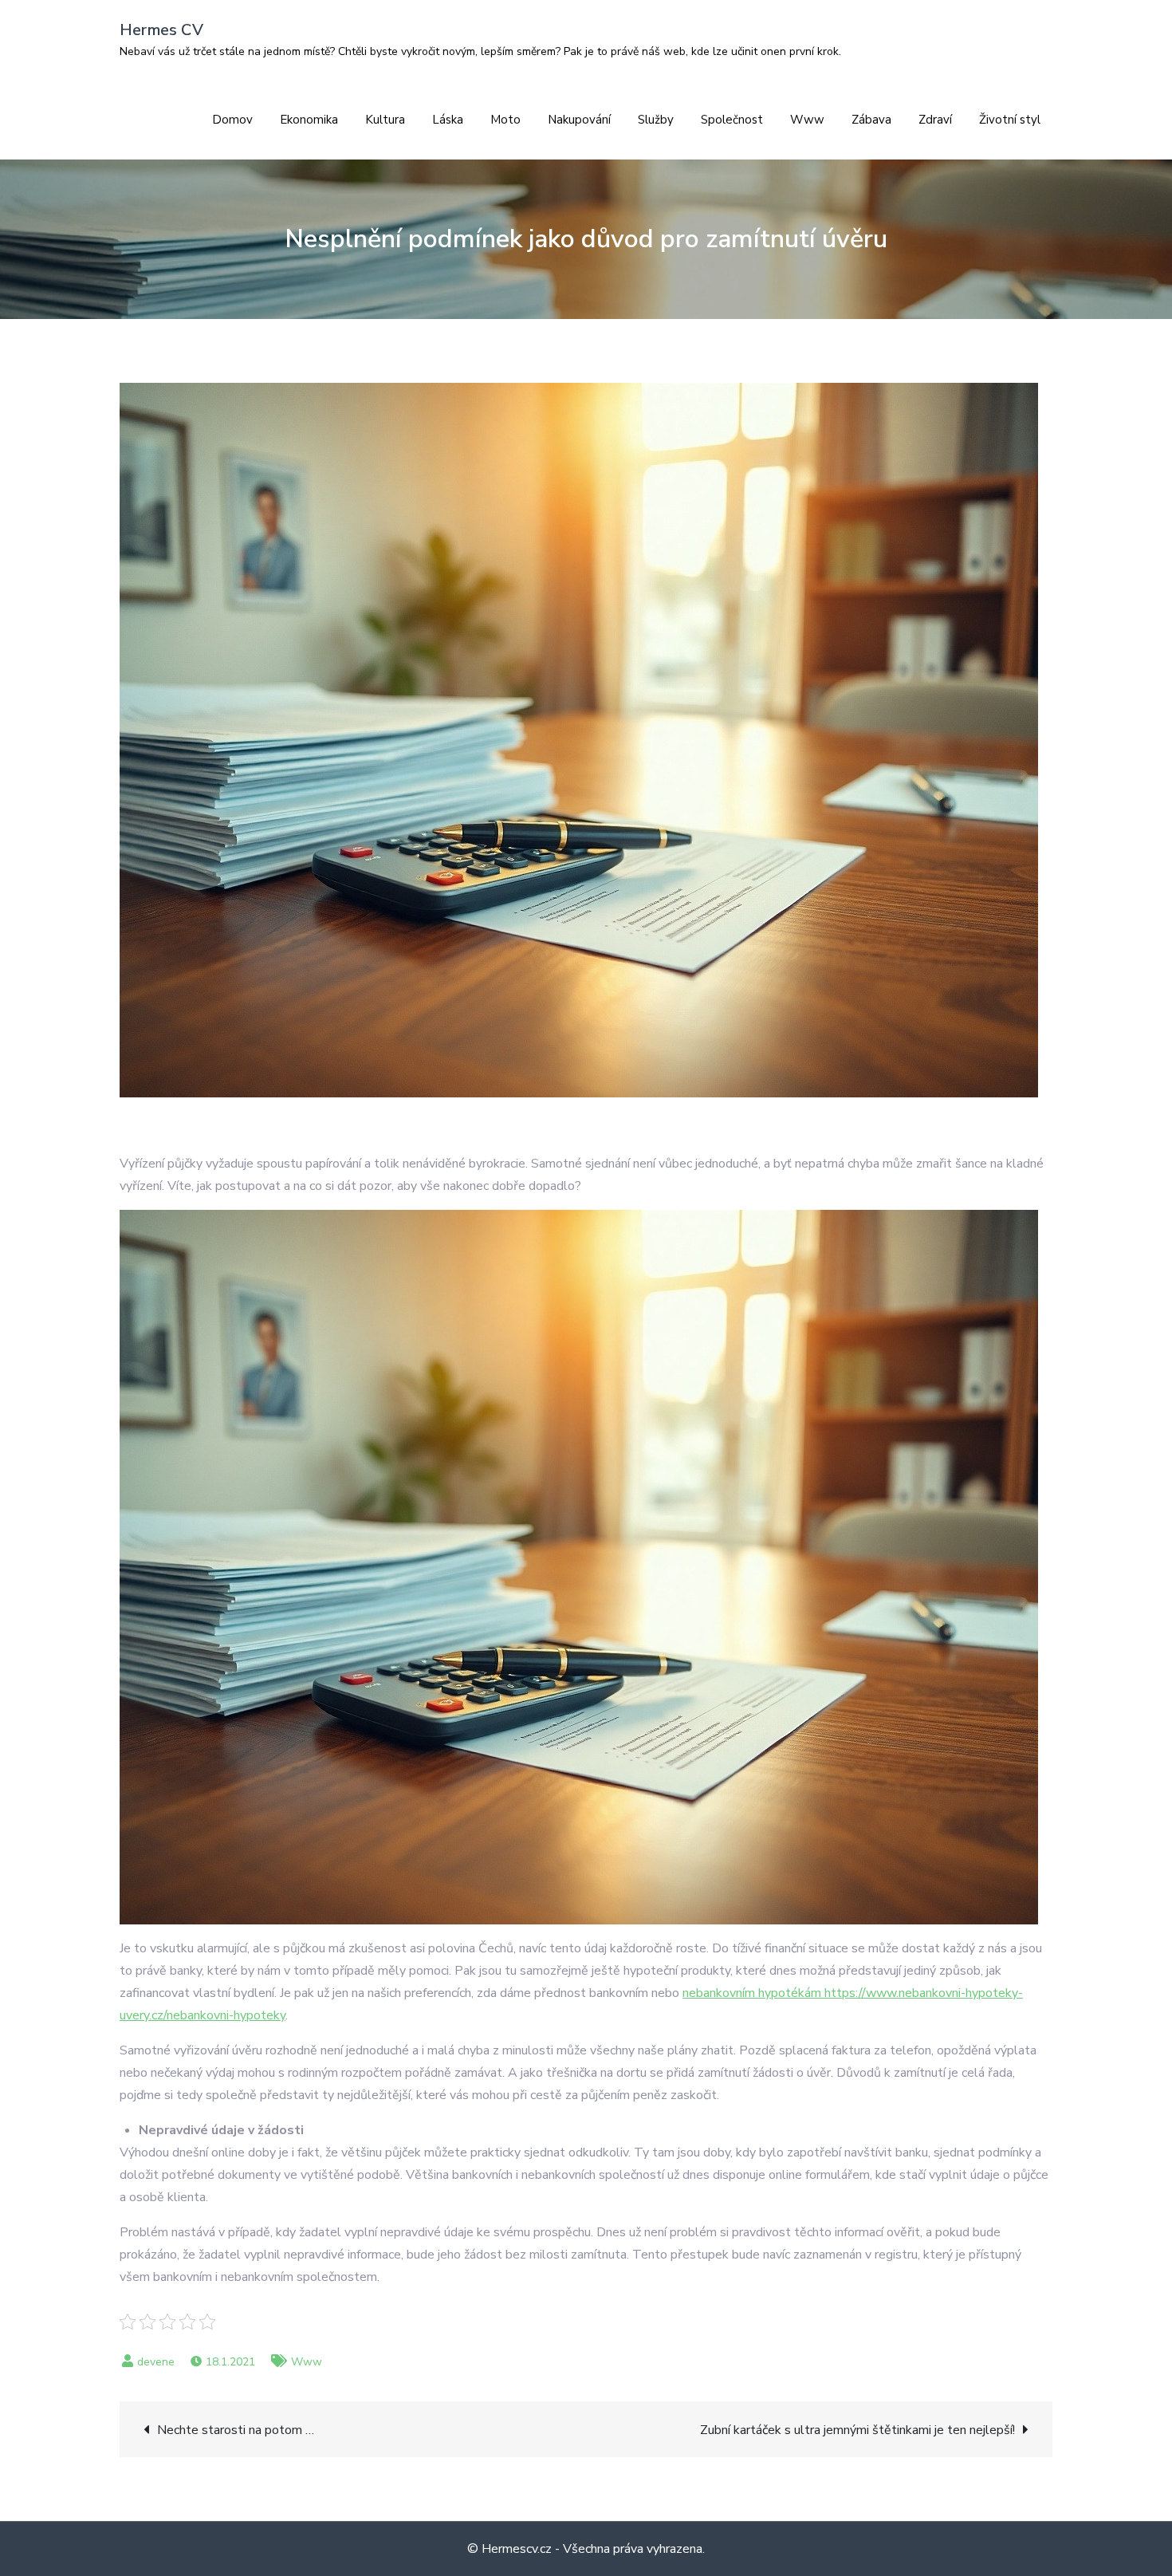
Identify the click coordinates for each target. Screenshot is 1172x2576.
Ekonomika (309, 120)
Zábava (871, 120)
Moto (505, 120)
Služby (656, 120)
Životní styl (1010, 120)
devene (156, 2362)
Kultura (385, 120)
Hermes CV (161, 30)
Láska (448, 120)
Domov (232, 120)
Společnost (732, 120)
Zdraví (935, 120)
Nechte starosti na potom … (236, 2430)
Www (807, 120)
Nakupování (579, 120)
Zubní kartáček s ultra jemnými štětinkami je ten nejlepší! (857, 2430)
